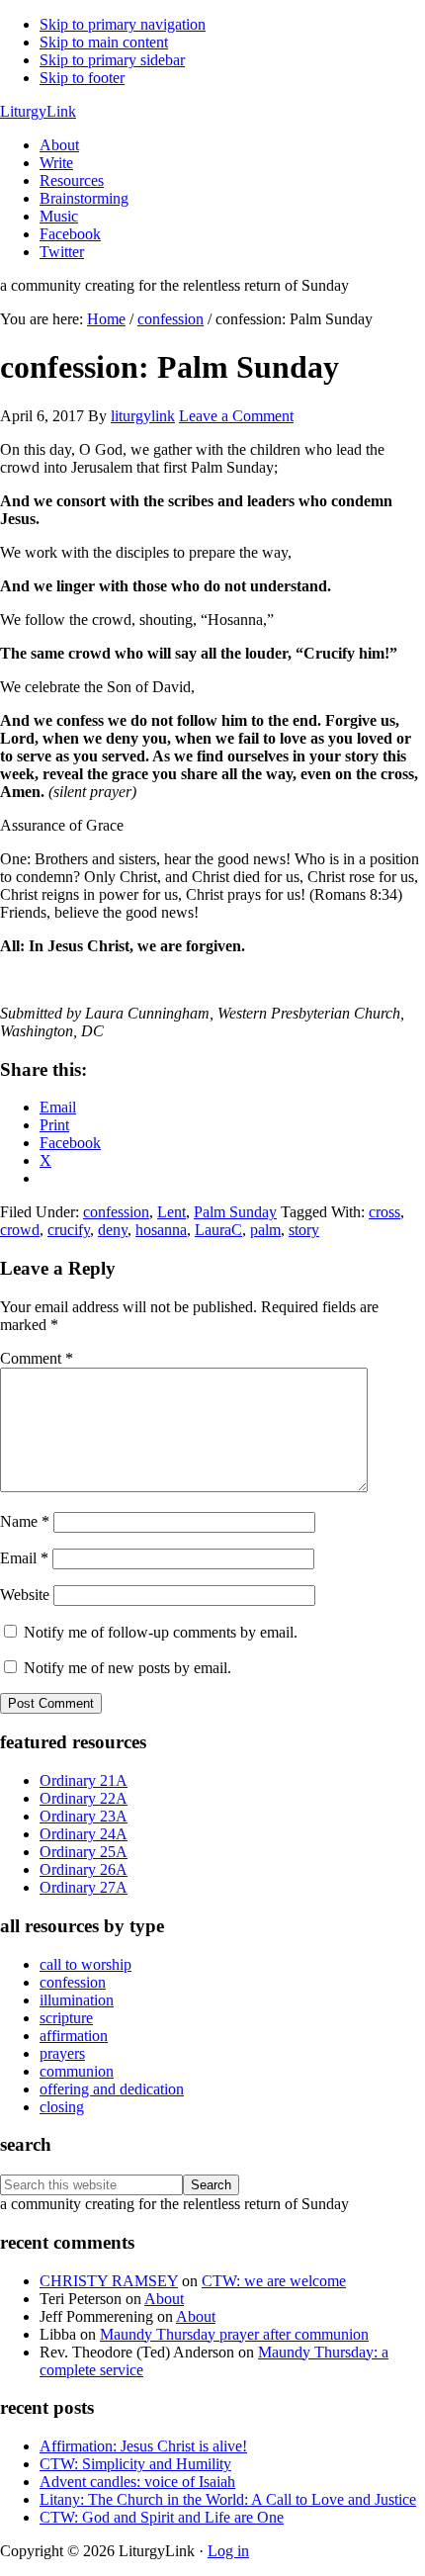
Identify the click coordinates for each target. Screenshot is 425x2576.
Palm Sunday (235, 1212)
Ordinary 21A (84, 1780)
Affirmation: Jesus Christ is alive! (143, 2446)
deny (113, 1230)
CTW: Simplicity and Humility (135, 2464)
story (304, 1230)
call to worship (85, 1964)
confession (116, 1212)
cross (384, 1212)
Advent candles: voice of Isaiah (137, 2482)
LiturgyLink (38, 111)
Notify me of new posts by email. (127, 1668)
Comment (37, 1358)
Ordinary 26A (84, 1869)
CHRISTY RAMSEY (109, 2281)
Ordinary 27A (84, 1887)
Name (25, 1521)
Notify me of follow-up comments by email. (161, 1632)
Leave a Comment (236, 416)
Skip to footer (82, 78)
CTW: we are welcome (274, 2281)
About (164, 2299)
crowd (20, 1230)
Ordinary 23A (84, 1816)
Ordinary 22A (84, 1798)
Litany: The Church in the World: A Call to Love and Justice (228, 2499)
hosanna (161, 1230)
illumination (77, 2000)
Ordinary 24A (84, 1834)
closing (62, 2107)
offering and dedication (112, 2089)
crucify (69, 1230)
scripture (66, 2018)
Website (25, 1595)
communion (77, 2071)
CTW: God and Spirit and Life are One (162, 2517)
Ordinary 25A (84, 1852)
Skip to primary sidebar (112, 60)
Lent (171, 1212)
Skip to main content (104, 42)
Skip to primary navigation (123, 24)
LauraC (218, 1230)
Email (24, 1558)
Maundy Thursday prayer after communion (234, 2334)
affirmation (74, 2036)
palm (265, 1230)
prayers (62, 2053)
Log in (228, 2551)
